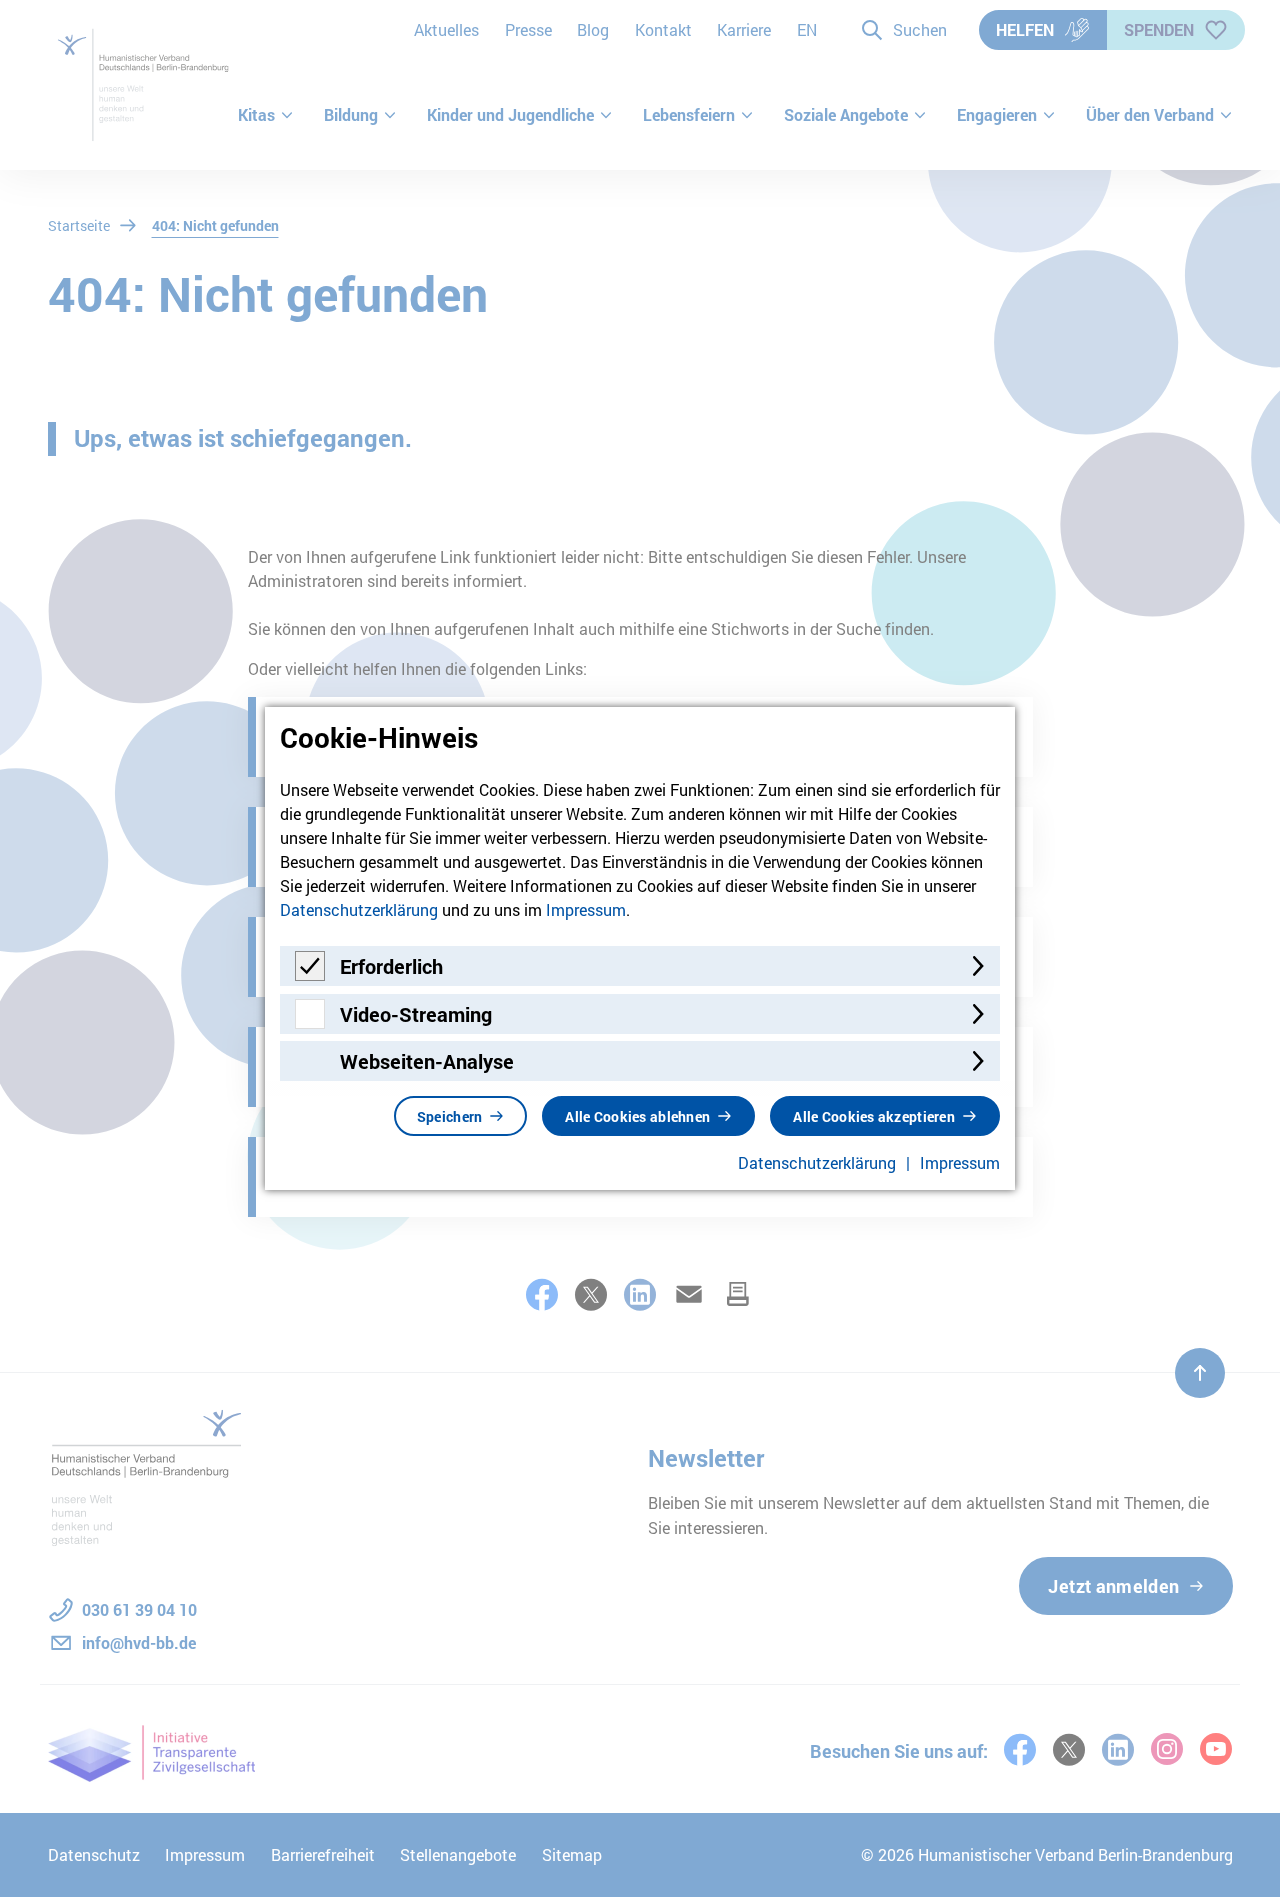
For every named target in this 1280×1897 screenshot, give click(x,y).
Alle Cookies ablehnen (637, 1116)
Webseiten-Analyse (427, 1061)
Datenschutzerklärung (359, 909)
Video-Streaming (416, 1014)
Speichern (450, 1116)
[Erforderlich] (310, 974)
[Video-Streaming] (310, 1022)
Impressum (586, 909)
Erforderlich (391, 966)
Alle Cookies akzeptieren (874, 1116)
